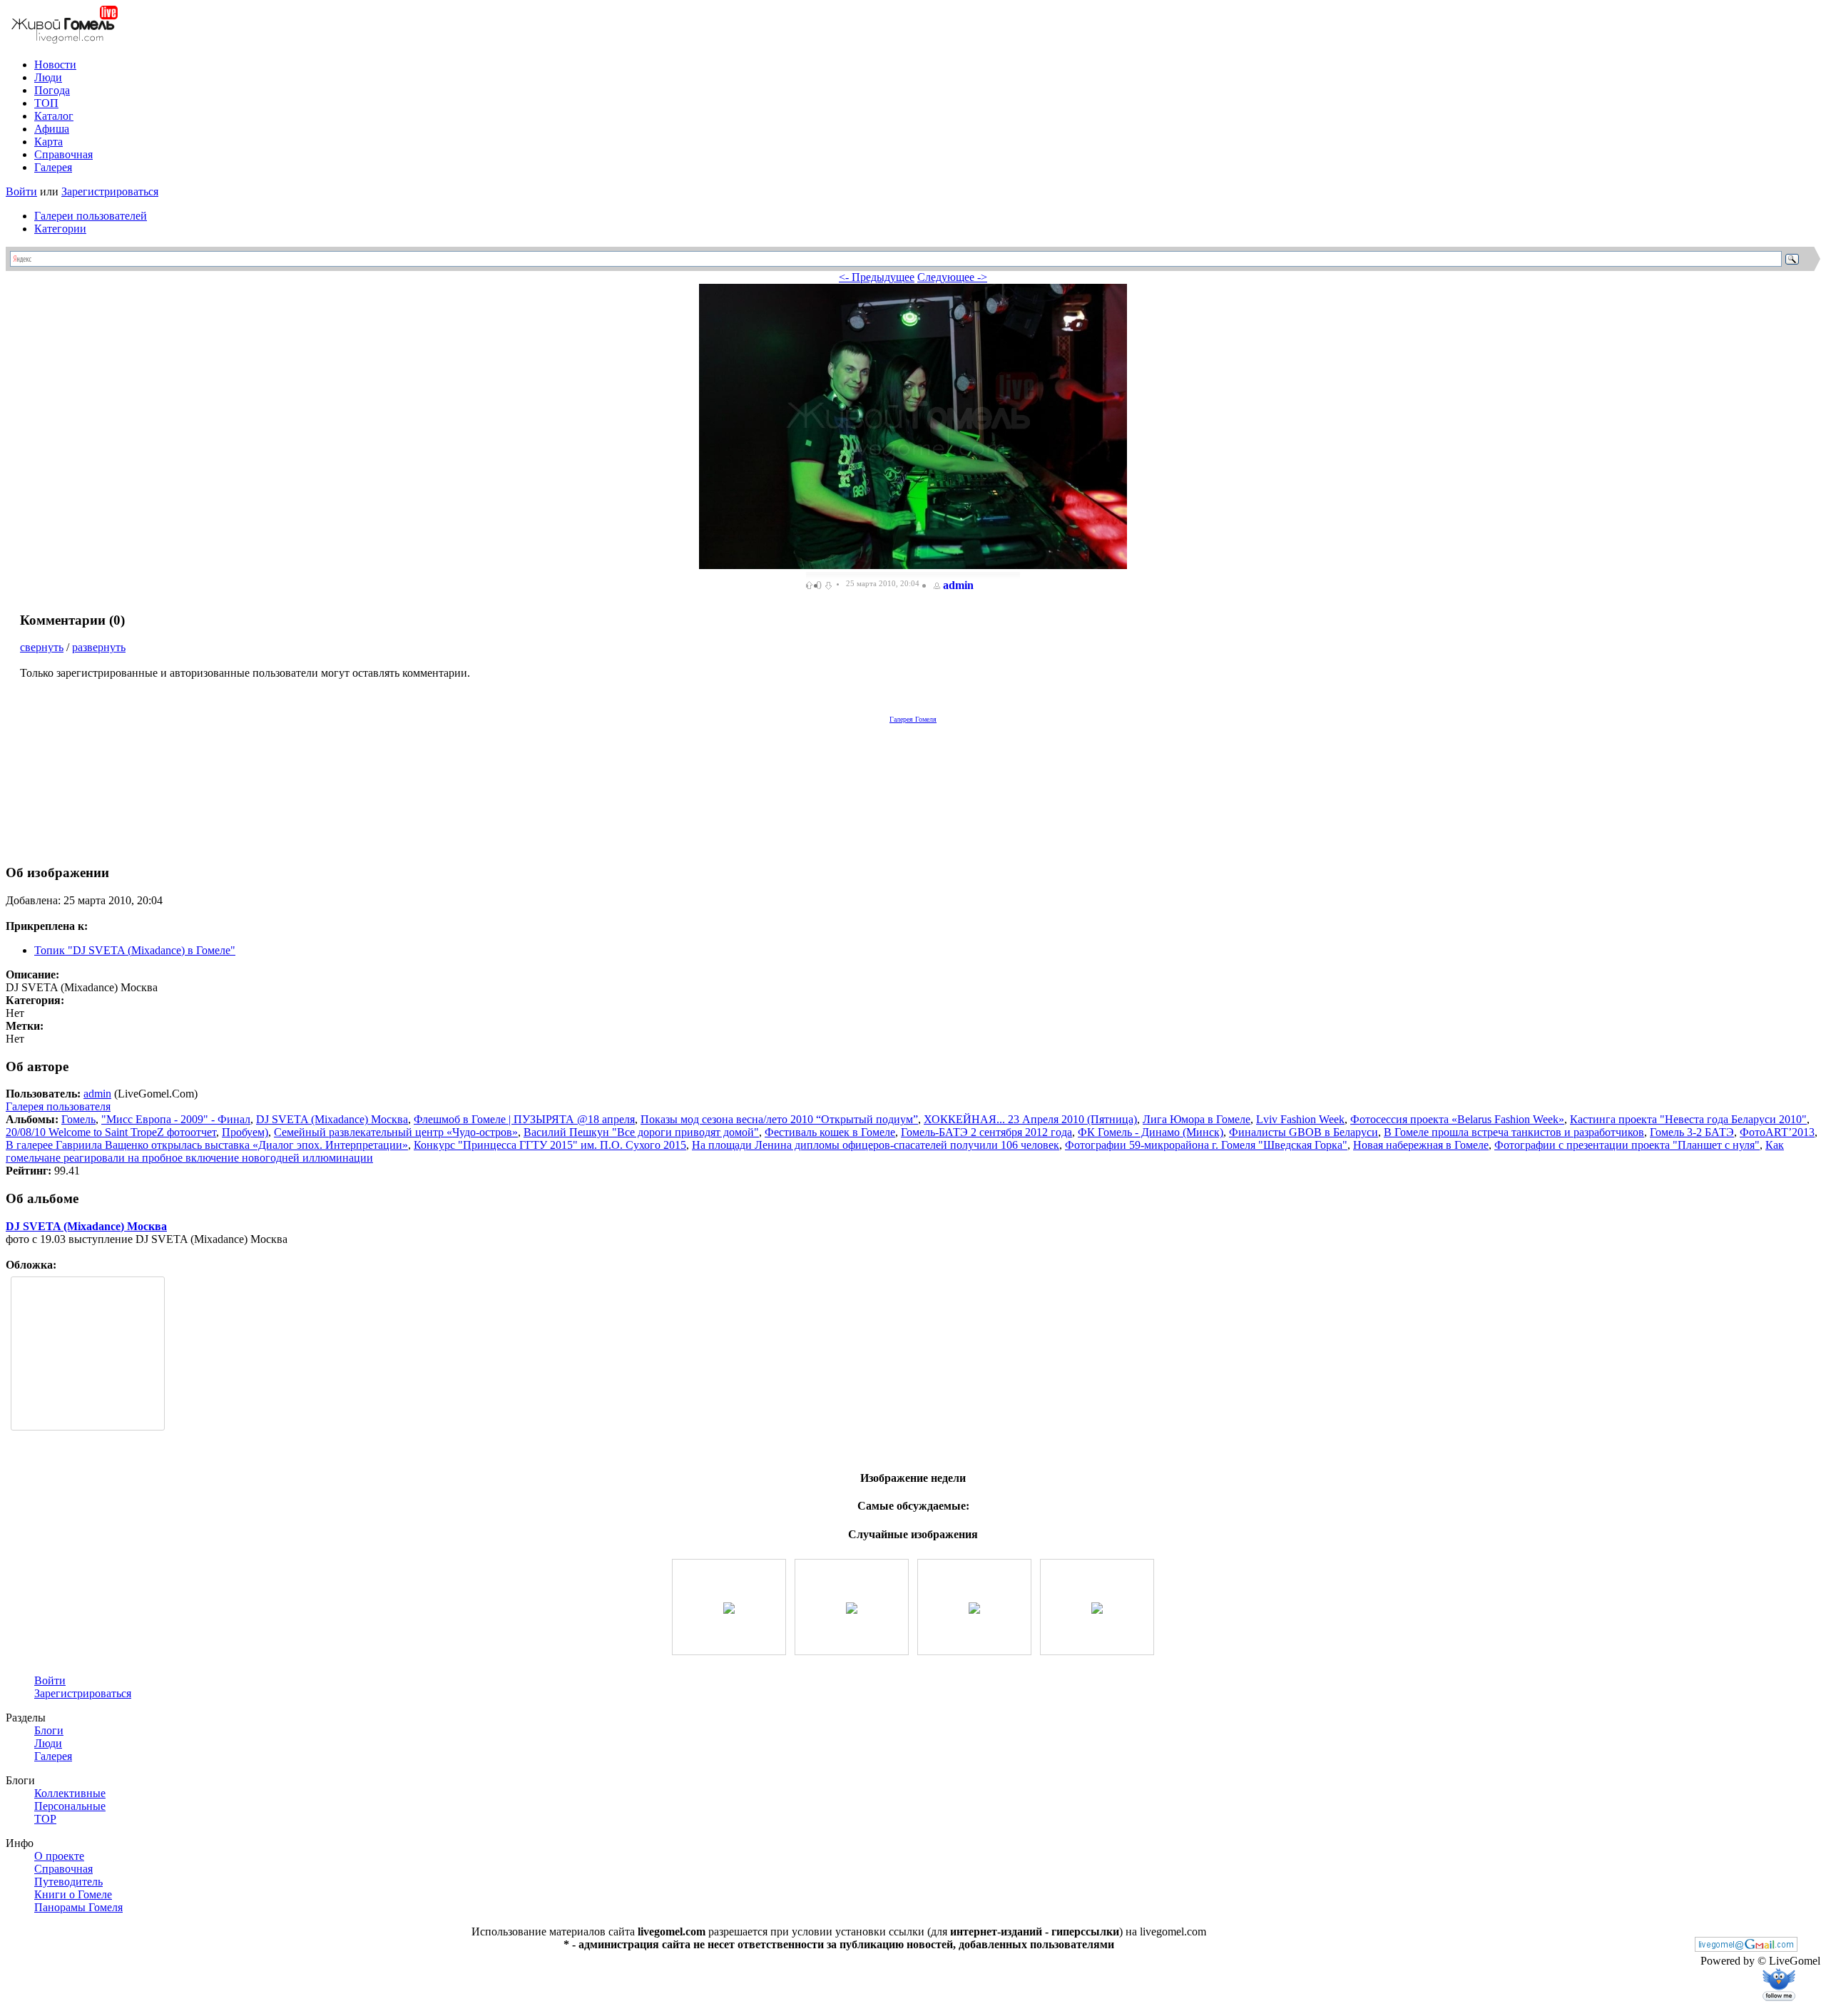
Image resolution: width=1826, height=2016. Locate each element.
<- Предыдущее (877, 277)
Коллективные (70, 1793)
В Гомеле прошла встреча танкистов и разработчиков (1514, 1132)
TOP (45, 1819)
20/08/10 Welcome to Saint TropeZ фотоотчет (111, 1132)
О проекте (59, 1856)
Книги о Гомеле (73, 1894)
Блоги (49, 1730)
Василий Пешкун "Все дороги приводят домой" (641, 1132)
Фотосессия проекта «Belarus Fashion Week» (1457, 1119)
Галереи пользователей (91, 216)
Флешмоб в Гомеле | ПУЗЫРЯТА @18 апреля (524, 1119)
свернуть (42, 647)
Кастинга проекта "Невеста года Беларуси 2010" (1688, 1119)
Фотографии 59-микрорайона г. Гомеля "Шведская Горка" (1206, 1145)
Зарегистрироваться (110, 191)
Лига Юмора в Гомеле (1197, 1119)
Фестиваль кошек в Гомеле (830, 1132)
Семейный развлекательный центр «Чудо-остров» (396, 1132)
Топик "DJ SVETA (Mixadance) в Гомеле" (135, 950)
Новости (55, 65)
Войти (21, 191)
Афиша (52, 129)
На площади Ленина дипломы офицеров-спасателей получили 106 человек (876, 1145)
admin (958, 585)
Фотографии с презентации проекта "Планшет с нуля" (1627, 1145)
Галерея (53, 167)
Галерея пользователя (58, 1106)
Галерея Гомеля (913, 719)
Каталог (54, 116)
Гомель (78, 1119)
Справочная (63, 154)
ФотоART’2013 (1777, 1132)
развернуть (99, 647)
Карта (49, 142)
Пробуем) (245, 1132)
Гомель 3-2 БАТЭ (1692, 1132)
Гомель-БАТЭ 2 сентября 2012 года (986, 1132)
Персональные (70, 1806)
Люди (48, 77)
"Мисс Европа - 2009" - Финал (176, 1119)
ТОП (46, 103)
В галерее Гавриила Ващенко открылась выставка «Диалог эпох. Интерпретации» (207, 1145)
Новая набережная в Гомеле (1421, 1145)
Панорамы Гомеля (78, 1907)
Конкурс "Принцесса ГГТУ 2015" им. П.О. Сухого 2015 (550, 1145)
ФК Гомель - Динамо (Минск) (1151, 1132)
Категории (60, 229)
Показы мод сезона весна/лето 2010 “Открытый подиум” (779, 1119)
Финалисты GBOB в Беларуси (1304, 1132)
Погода (52, 90)
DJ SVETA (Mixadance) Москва (332, 1119)
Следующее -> (952, 277)
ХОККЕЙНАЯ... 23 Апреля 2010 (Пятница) (1030, 1119)
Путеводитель (68, 1882)
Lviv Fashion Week (1300, 1119)
